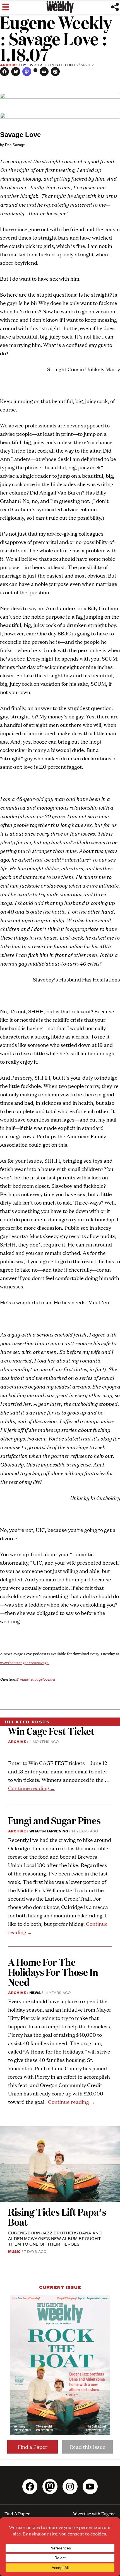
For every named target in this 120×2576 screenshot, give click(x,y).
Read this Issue (87, 2447)
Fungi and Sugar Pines (54, 1820)
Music (14, 2251)
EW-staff (37, 65)
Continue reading (32, 1788)
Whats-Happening (49, 1831)
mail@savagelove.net (37, 1679)
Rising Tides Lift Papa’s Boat (57, 2217)
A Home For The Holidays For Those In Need (53, 1972)
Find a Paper (33, 2447)
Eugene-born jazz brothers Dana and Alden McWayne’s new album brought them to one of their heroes (55, 2238)
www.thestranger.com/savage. (25, 1663)
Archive (9, 65)
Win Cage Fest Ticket (51, 1731)
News (35, 1992)
